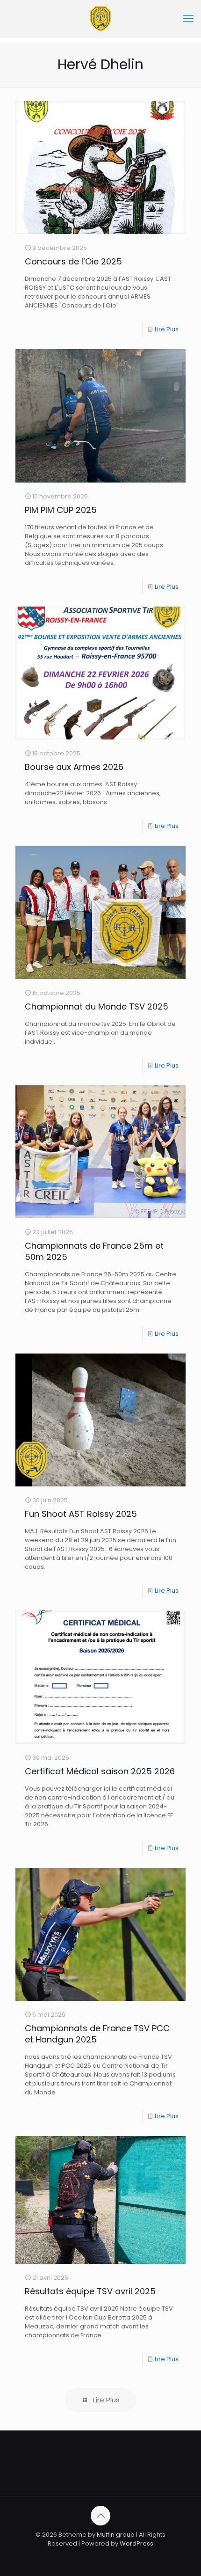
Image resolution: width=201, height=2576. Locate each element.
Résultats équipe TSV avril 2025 (90, 2291)
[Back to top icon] (100, 2516)
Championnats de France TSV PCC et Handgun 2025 (97, 2034)
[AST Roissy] (100, 19)
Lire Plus (167, 329)
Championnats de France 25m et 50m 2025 (94, 1251)
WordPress (136, 2543)
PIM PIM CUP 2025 (61, 510)
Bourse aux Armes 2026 (74, 767)
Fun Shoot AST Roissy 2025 (81, 1514)
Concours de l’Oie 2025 (73, 261)
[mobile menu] (188, 19)
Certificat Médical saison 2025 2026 (100, 1771)
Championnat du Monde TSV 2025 (97, 1006)
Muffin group (116, 2535)
